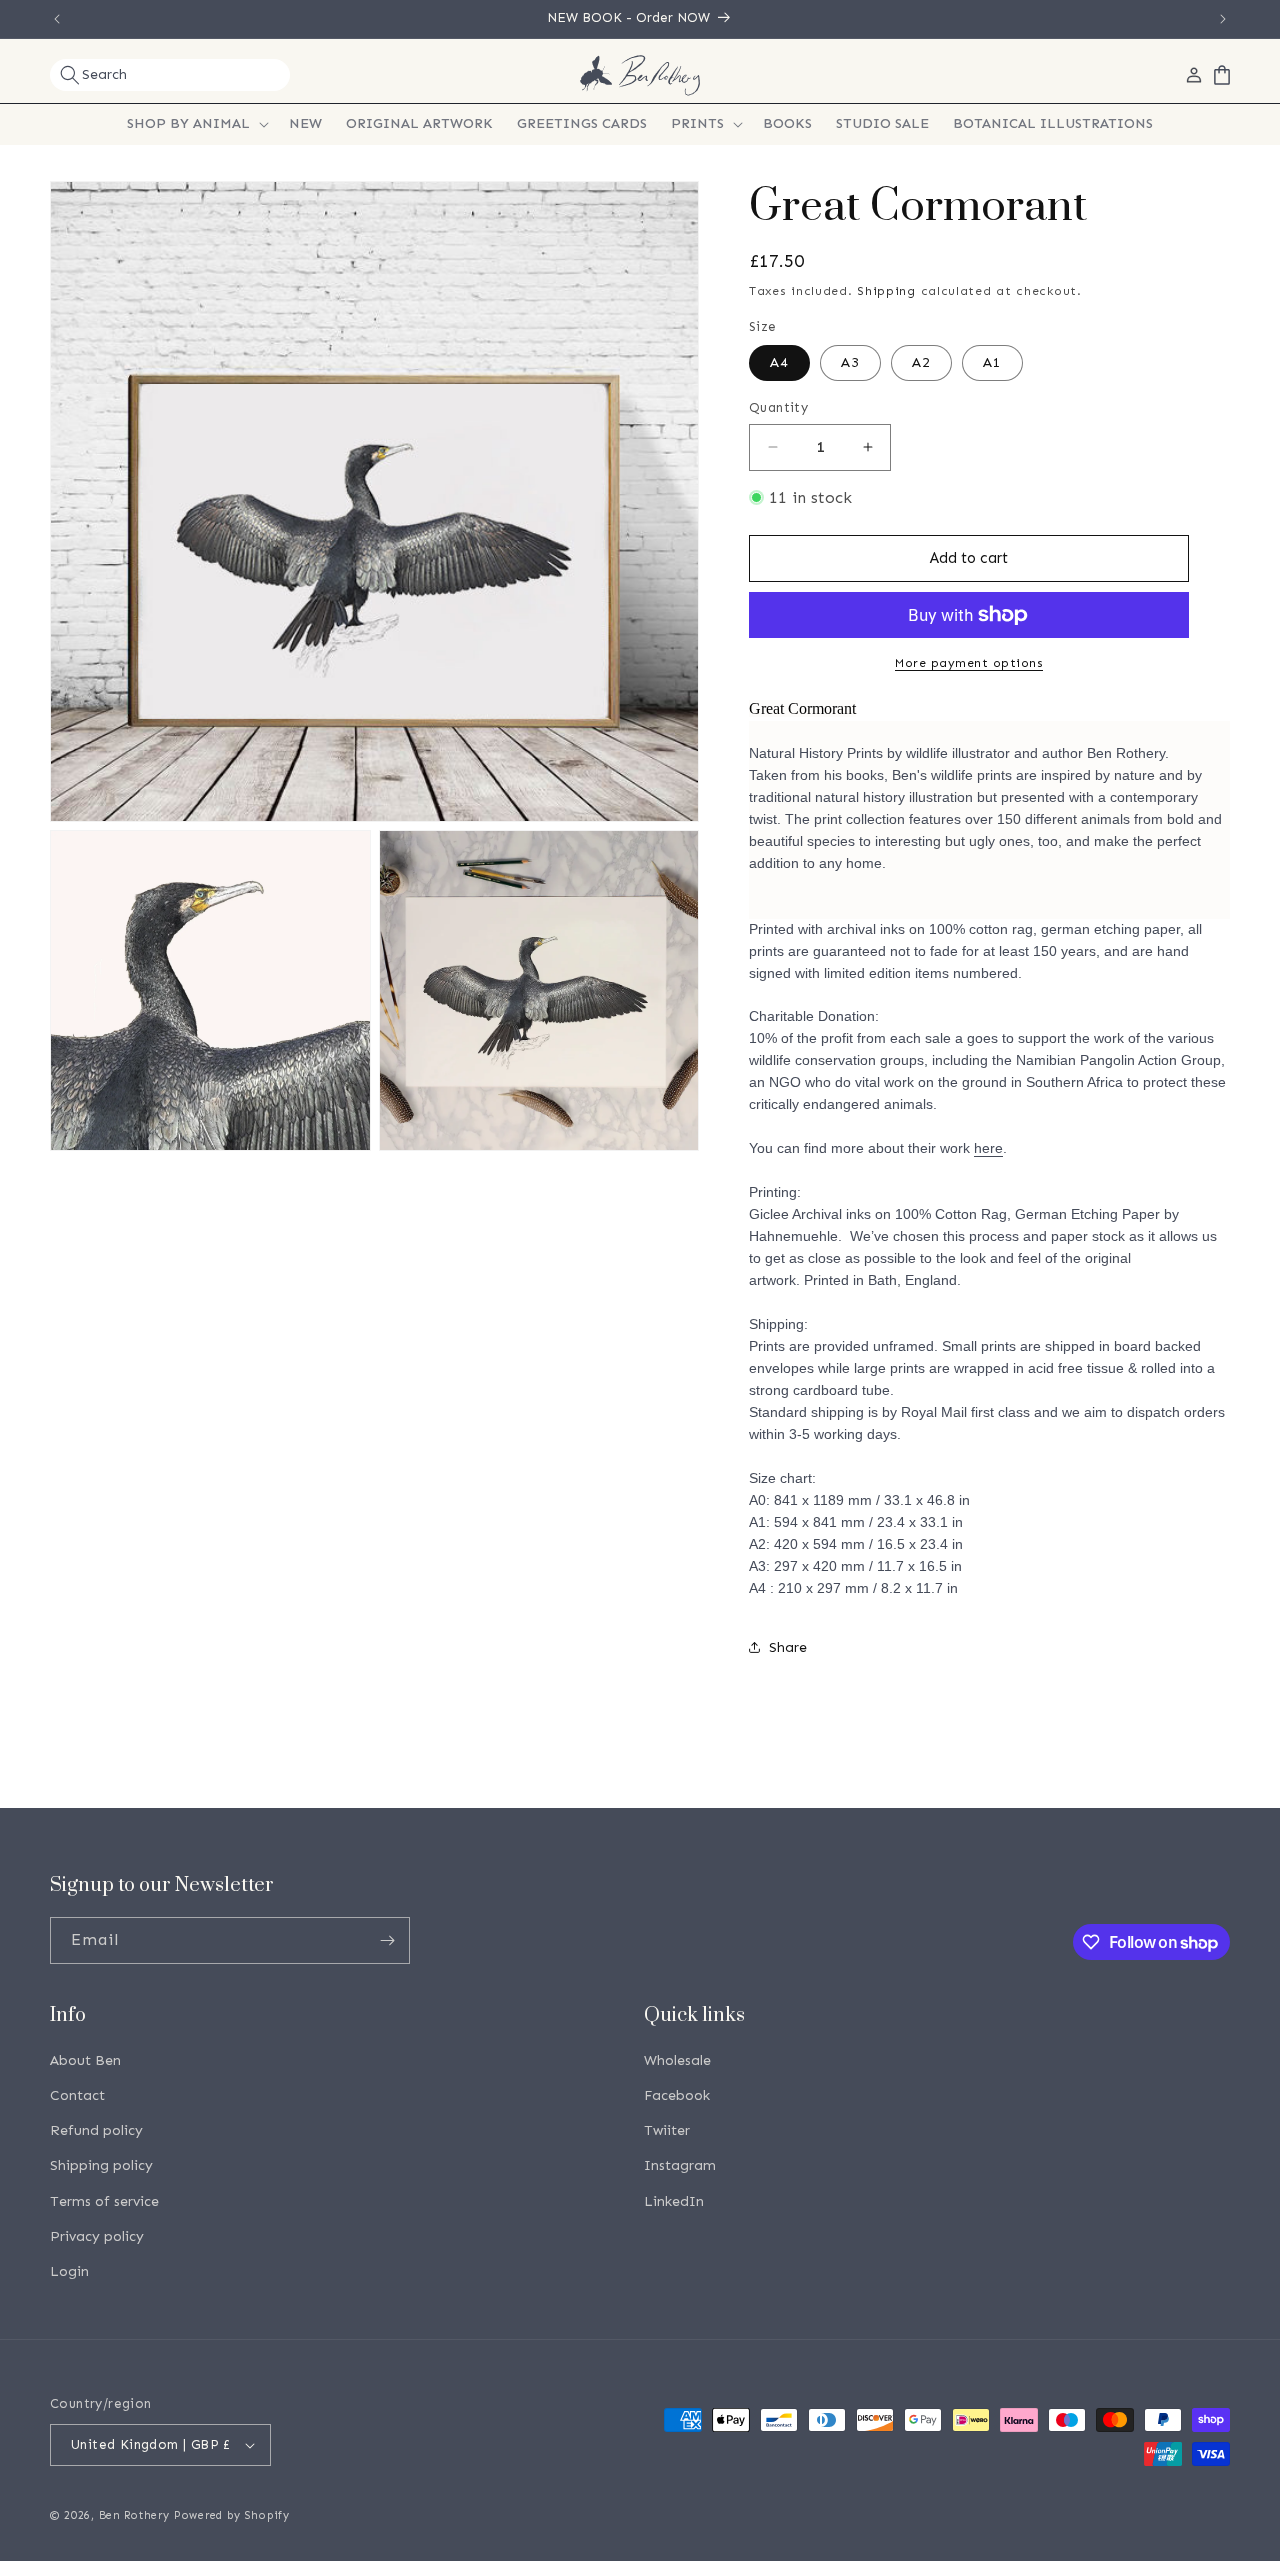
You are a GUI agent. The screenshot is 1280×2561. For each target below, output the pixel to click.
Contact (77, 2095)
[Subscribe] (387, 1940)
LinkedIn (674, 2201)
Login (69, 2271)
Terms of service (104, 2201)
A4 (779, 362)
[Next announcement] (1223, 19)
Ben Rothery (134, 2515)
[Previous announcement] (57, 19)
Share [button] (788, 1647)
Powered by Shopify (232, 2515)
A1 (992, 362)
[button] (170, 75)
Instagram (680, 2165)
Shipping (886, 291)
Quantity (778, 407)
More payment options (969, 663)
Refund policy (96, 2130)
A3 (850, 362)
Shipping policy (101, 2165)
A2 (921, 362)
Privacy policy (97, 2236)
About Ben (85, 2060)
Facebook (677, 2095)
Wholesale (677, 2060)
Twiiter (667, 2130)
